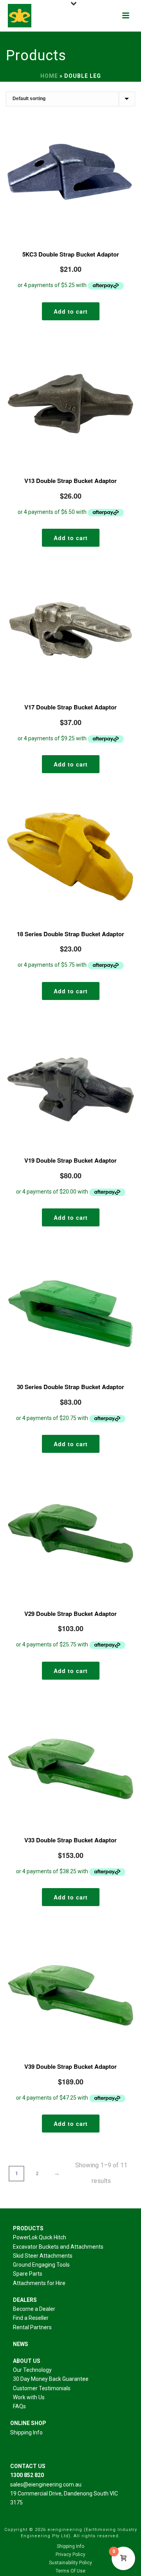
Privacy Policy (70, 2554)
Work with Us (29, 2397)
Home (49, 76)
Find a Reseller (31, 2318)
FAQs (19, 2406)
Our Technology (32, 2370)
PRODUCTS (28, 2228)
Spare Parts (28, 2274)
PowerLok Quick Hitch (40, 2237)
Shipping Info (26, 2432)
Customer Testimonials (42, 2388)
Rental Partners (32, 2327)
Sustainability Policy (70, 2563)
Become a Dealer (34, 2309)
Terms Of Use (70, 2571)
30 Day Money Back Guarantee (51, 2379)
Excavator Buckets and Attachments (58, 2247)
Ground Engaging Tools (41, 2265)
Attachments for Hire (39, 2283)
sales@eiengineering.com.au (46, 2484)
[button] (71, 311)
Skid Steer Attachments (43, 2256)
